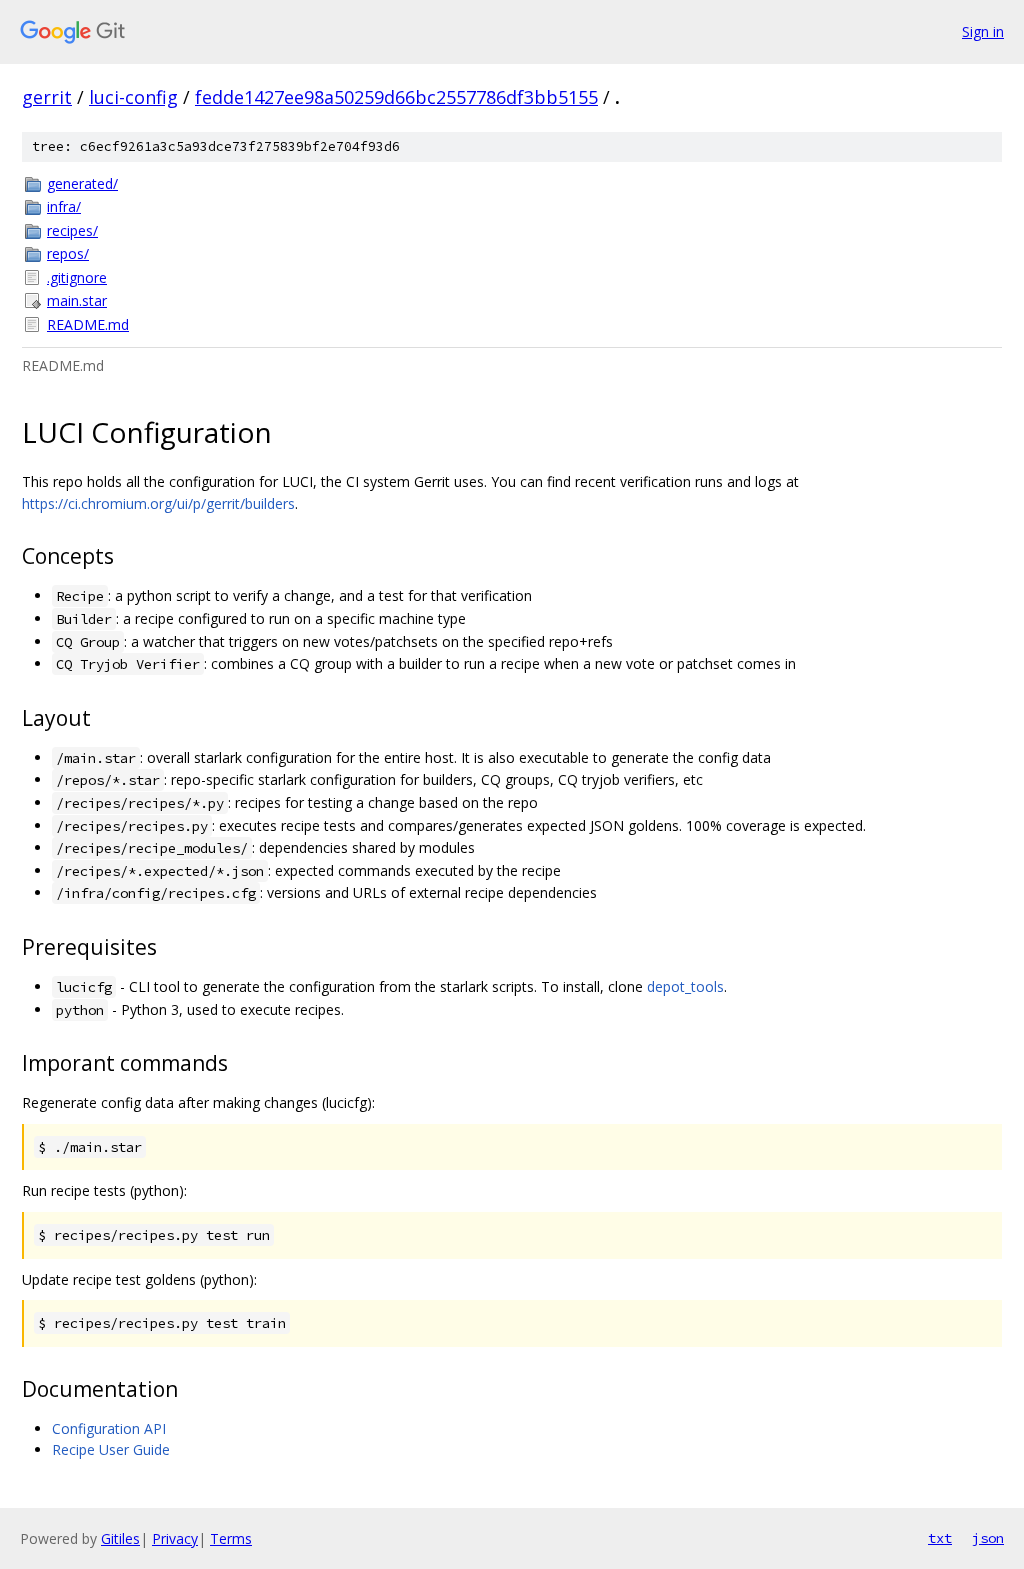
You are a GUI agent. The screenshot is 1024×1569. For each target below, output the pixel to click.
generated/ (82, 183)
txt (940, 1538)
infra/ (64, 206)
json (988, 1538)
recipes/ (72, 230)
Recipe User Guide (111, 1449)
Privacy (175, 1538)
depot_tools (685, 986)
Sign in (983, 31)
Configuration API (109, 1428)
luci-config (133, 97)
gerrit (47, 97)
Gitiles (120, 1538)
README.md (88, 324)
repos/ (68, 253)
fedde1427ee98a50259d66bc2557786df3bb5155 (396, 97)
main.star (77, 300)
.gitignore (77, 277)
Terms (231, 1538)
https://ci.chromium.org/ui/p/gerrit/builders (158, 503)
